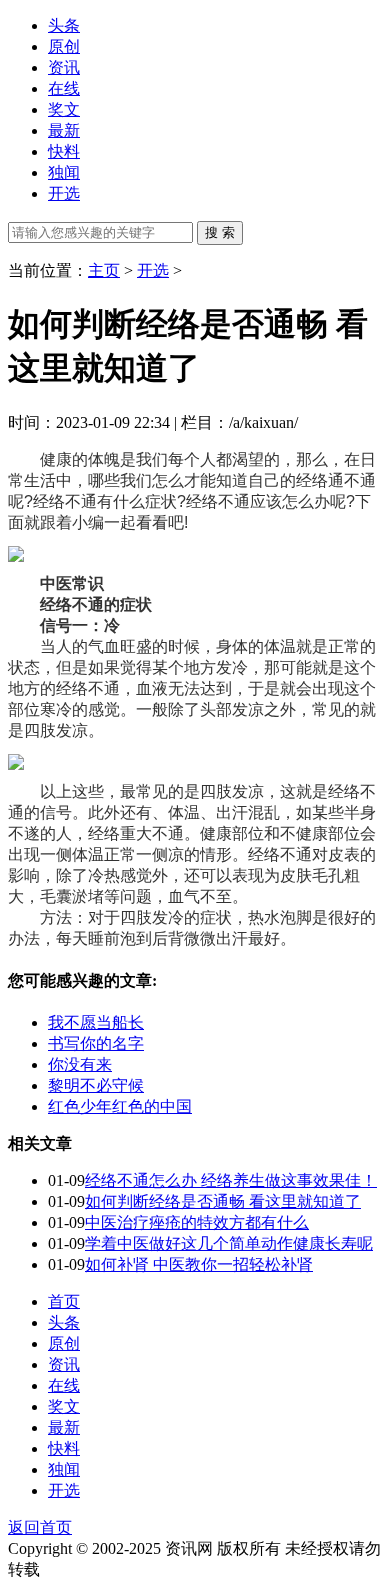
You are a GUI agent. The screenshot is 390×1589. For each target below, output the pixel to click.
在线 (64, 88)
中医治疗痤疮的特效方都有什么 (197, 1222)
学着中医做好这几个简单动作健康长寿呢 (229, 1243)
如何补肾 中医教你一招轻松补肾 (199, 1264)
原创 (64, 46)
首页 (64, 1301)
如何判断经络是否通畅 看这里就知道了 (223, 1201)
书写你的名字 (96, 1043)
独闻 (64, 172)
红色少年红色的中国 (120, 1106)
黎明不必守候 (96, 1085)
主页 (104, 270)
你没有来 (80, 1064)
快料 (64, 151)
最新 (64, 130)
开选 (64, 193)
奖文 (64, 109)
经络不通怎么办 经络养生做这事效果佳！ (231, 1180)
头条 (64, 25)
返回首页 (40, 1527)
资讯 (64, 67)
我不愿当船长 (96, 1022)
